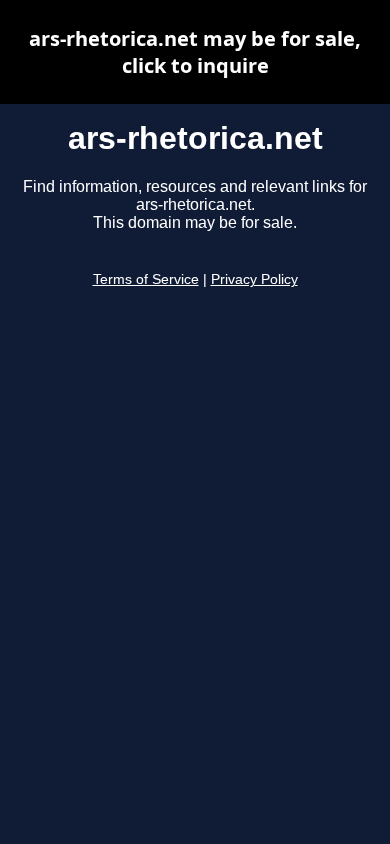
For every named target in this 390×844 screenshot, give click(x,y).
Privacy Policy (254, 279)
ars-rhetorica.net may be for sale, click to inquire (195, 52)
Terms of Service (146, 279)
